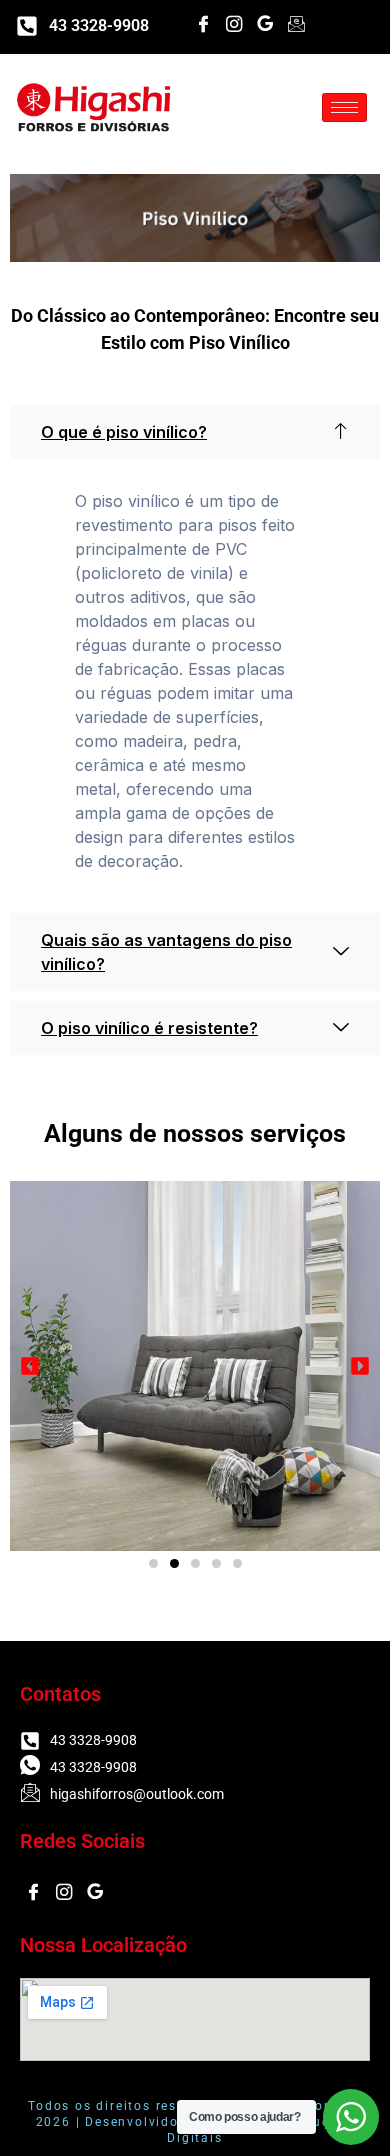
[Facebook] (203, 25)
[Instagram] (234, 25)
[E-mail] (296, 25)
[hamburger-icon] (344, 107)
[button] (195, 432)
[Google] (265, 25)
